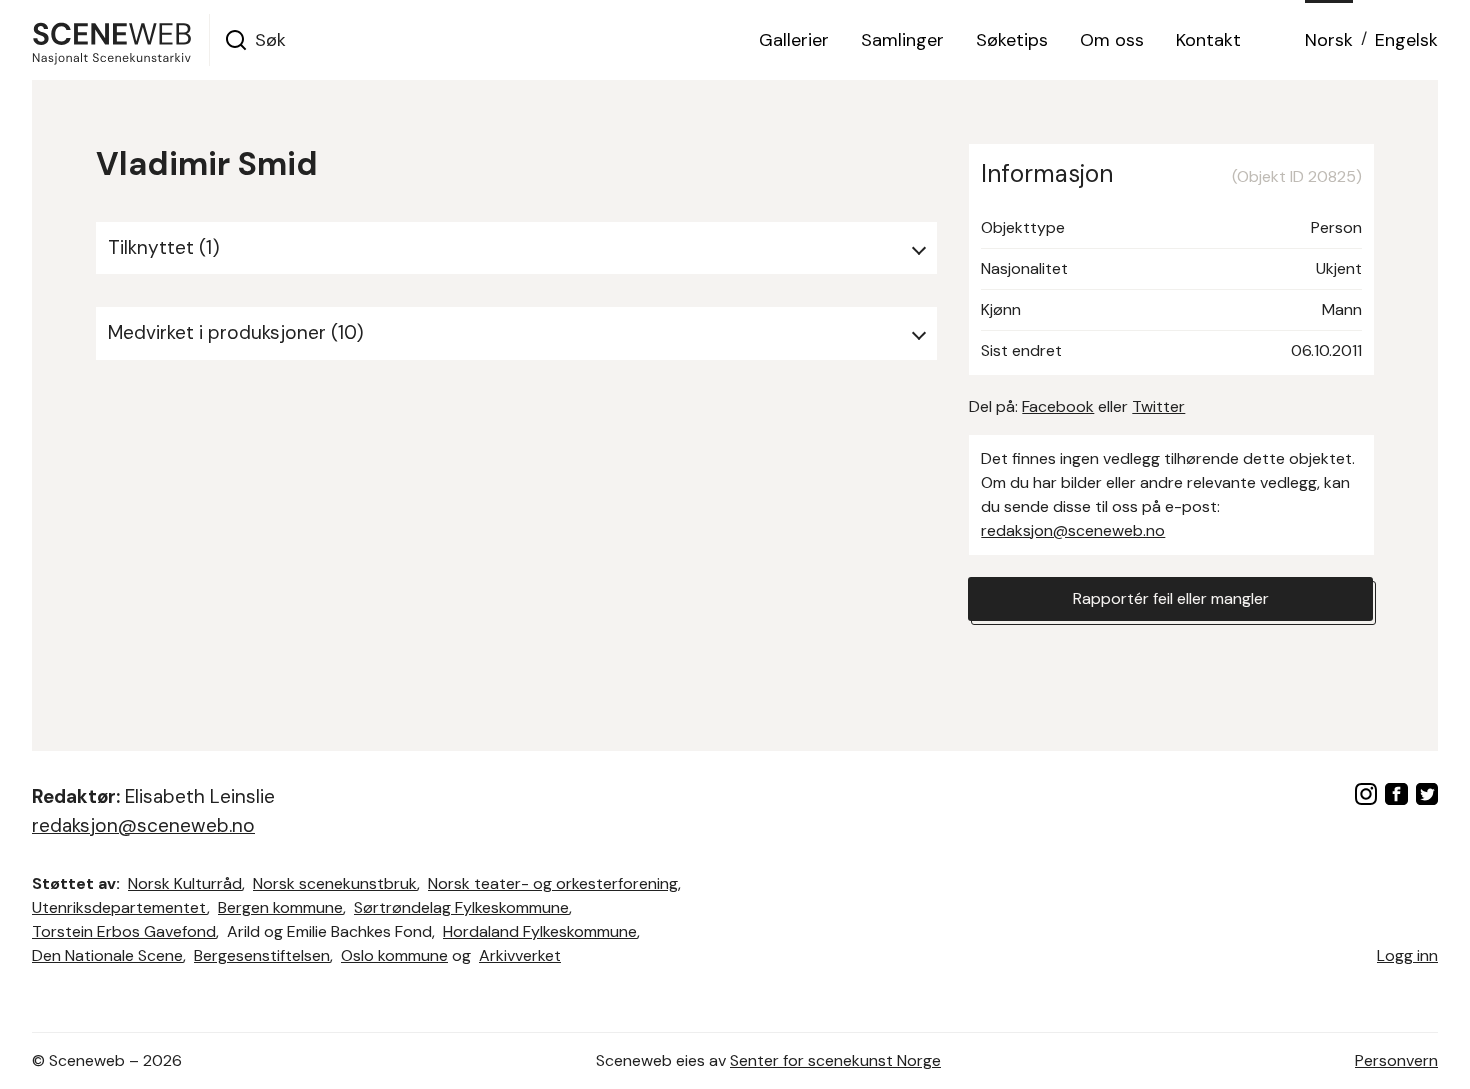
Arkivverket (520, 955)
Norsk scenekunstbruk (335, 883)
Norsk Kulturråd (185, 883)
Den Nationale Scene (107, 955)
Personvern (1396, 1060)
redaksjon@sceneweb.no (1073, 530)
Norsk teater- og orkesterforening (553, 883)
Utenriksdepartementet (119, 907)
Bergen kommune (280, 907)
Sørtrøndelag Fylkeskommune (461, 907)
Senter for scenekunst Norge (835, 1060)
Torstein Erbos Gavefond (124, 931)
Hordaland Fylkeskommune (540, 931)
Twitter (1158, 406)
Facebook (1058, 406)
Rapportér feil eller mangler (1171, 598)
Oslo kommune (394, 955)
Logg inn (1407, 955)
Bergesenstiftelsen (262, 955)
